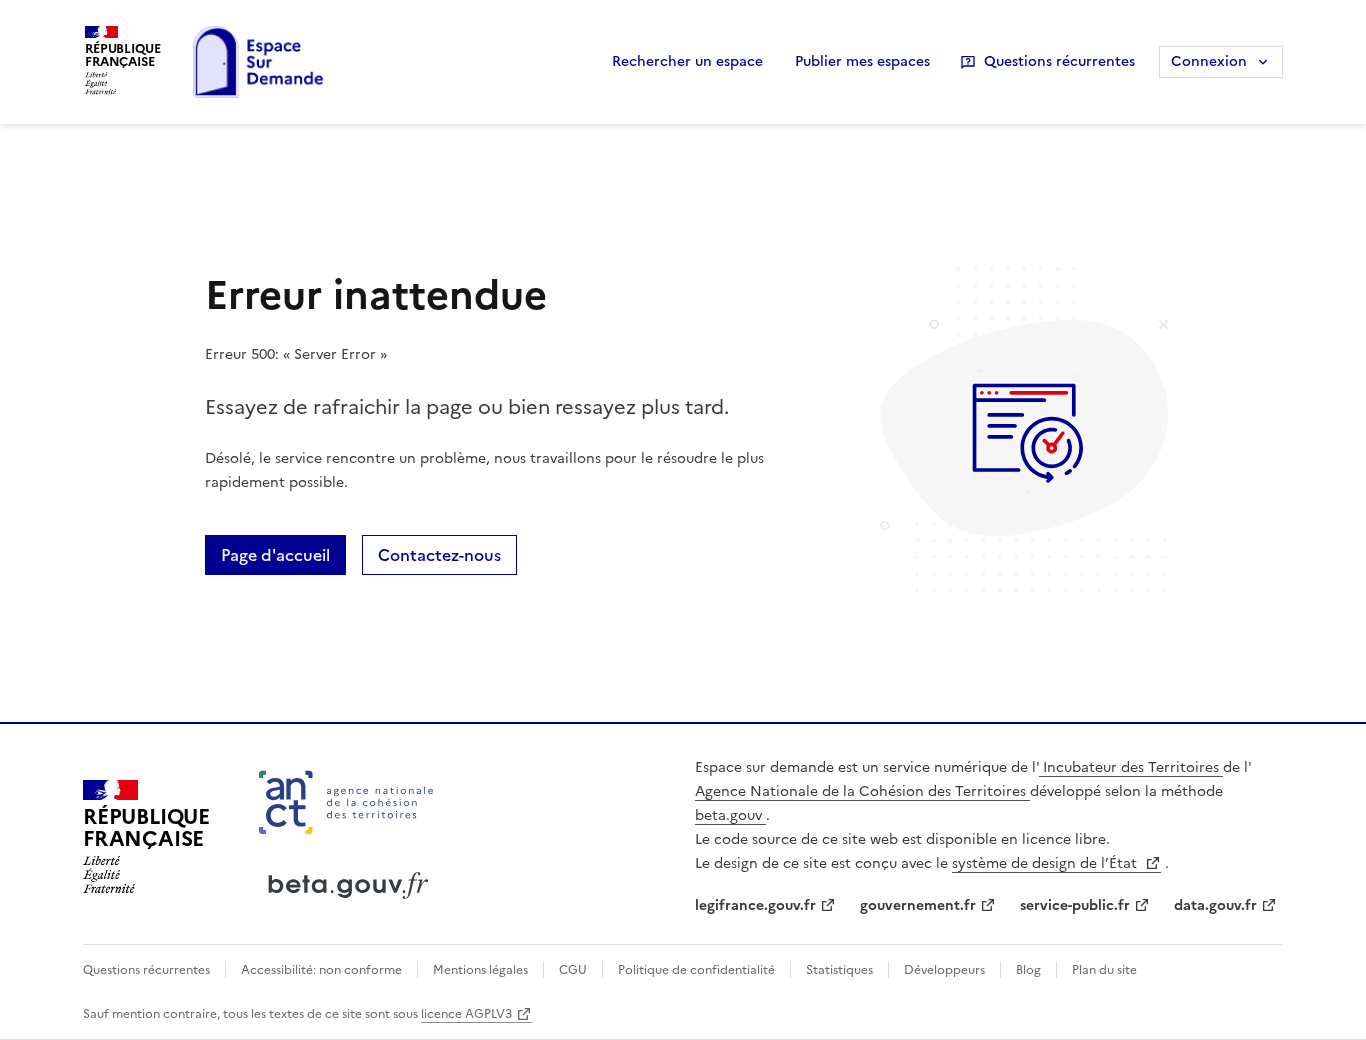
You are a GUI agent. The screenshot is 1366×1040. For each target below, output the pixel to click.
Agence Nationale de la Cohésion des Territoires (862, 791)
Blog (1028, 970)
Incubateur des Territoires (1131, 767)
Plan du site (1103, 970)
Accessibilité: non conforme (321, 970)
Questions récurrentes (1059, 61)
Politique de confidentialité (696, 970)
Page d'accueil (275, 555)
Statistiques (839, 970)
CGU (573, 970)
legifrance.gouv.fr (755, 905)
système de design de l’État (1046, 863)
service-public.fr (1075, 905)
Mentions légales (480, 970)
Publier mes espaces (862, 61)
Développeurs (944, 970)
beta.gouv (730, 815)
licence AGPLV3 (466, 1014)
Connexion (1209, 61)
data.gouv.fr (1215, 905)
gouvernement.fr (918, 905)
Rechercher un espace (687, 61)
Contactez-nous (439, 555)
